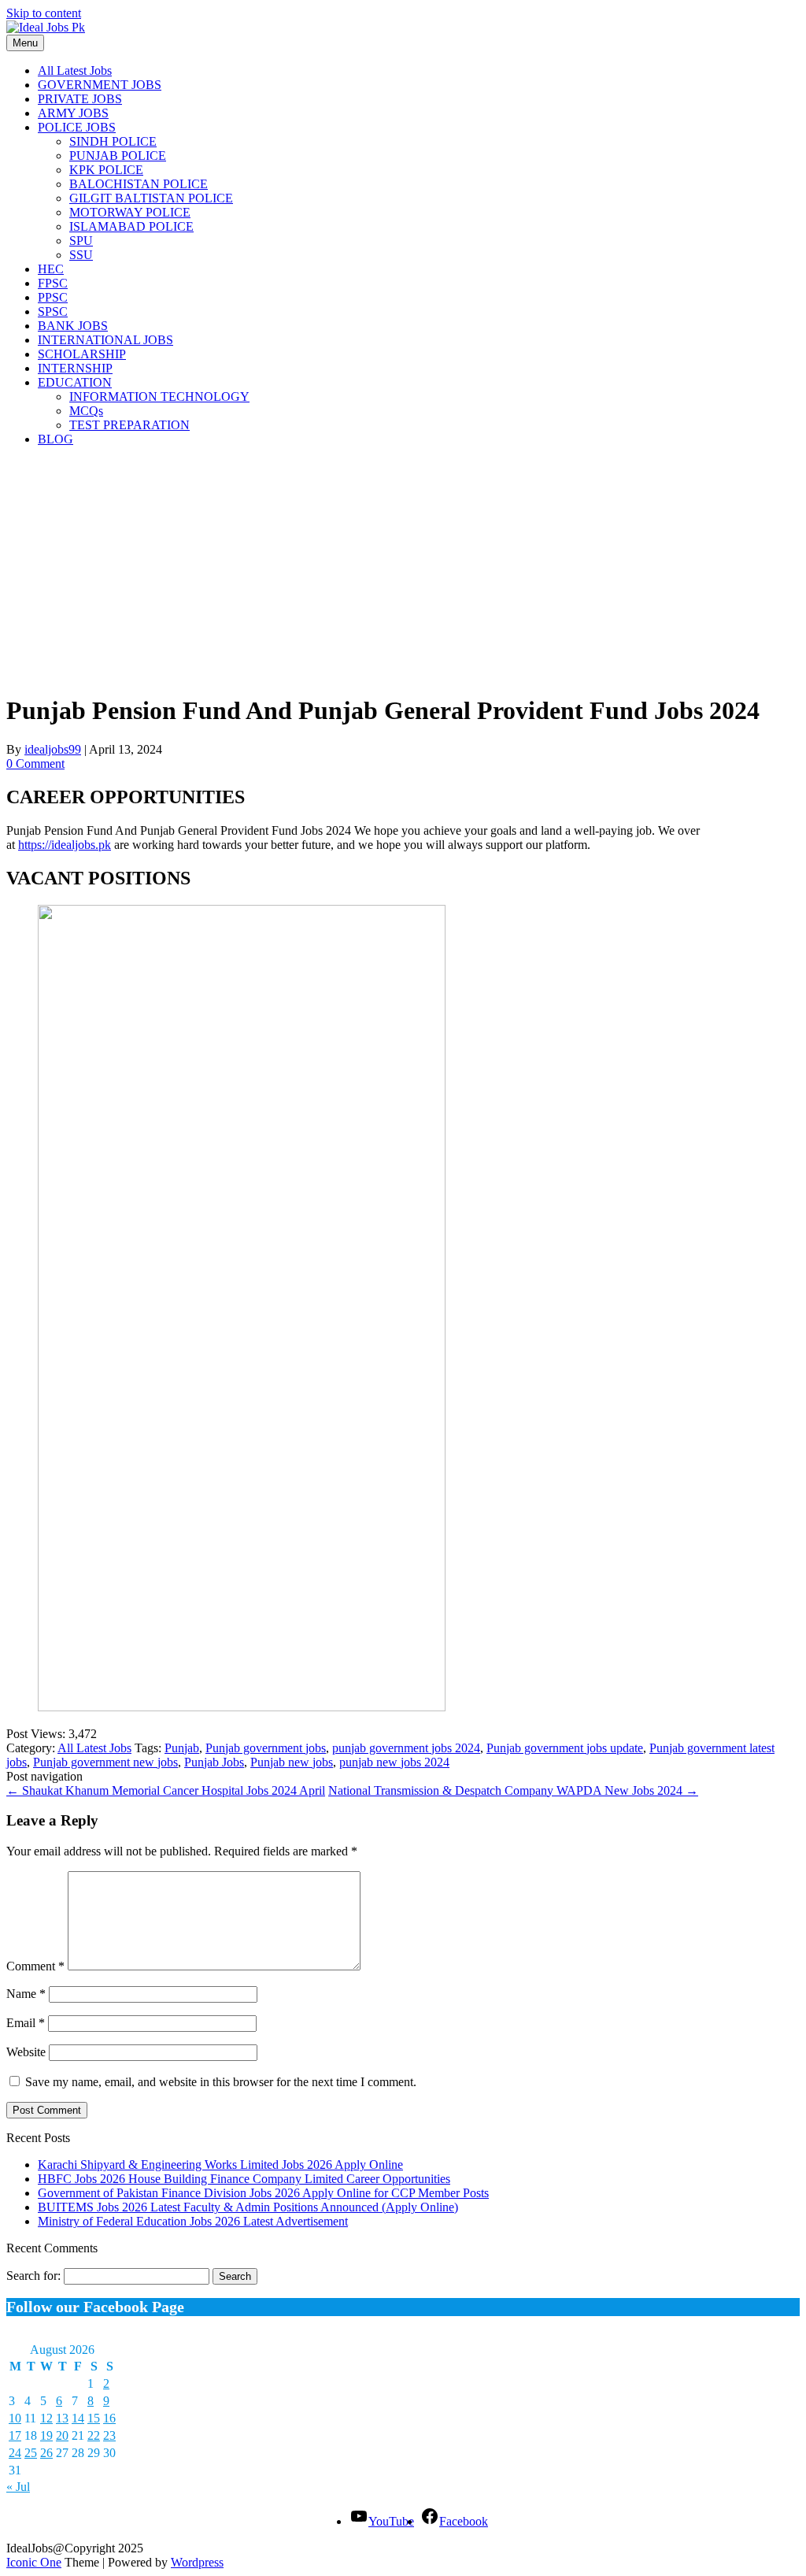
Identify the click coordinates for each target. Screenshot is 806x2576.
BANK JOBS (73, 326)
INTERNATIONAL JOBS (105, 340)
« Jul (18, 2487)
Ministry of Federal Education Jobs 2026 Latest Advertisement (193, 2221)
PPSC (53, 297)
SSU (81, 255)
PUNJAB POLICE (118, 156)
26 (46, 2453)
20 (62, 2435)
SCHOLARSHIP (82, 354)
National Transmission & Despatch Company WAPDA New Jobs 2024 (513, 1790)
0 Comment (35, 764)
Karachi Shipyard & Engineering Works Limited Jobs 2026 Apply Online (220, 2165)
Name (26, 1994)
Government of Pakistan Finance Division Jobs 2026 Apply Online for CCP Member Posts (263, 2193)
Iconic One (34, 2562)
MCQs (86, 411)
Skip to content (44, 13)
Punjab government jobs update (565, 1748)
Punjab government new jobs (105, 1762)
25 (31, 2453)
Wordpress (197, 2562)
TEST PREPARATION (129, 425)
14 (78, 2418)
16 (109, 2418)
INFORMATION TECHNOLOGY (159, 397)
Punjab (182, 1748)
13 (62, 2418)
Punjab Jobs (214, 1762)
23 (109, 2435)
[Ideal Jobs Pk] (46, 27)
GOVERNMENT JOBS (100, 85)
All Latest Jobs (75, 70)
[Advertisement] (403, 569)
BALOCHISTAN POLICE (139, 184)
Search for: (33, 2276)
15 (94, 2418)
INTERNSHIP (75, 368)
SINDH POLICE (113, 141)
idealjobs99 (53, 749)
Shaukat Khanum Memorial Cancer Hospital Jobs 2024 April (166, 1790)
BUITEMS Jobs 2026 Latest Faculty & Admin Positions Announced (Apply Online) (248, 2207)
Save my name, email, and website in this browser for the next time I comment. (221, 2082)
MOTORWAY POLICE (130, 212)
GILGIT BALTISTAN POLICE (151, 198)
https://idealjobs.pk (65, 845)
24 (15, 2453)
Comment (35, 1966)
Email (26, 2023)
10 (15, 2418)
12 (46, 2418)
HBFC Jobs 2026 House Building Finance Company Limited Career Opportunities (244, 2179)
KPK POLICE (106, 170)
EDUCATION (75, 382)
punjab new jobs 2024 (394, 1762)
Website (26, 2052)
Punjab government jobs (266, 1748)
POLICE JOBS (77, 127)
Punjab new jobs (292, 1762)
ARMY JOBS (73, 113)
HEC (51, 269)
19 (46, 2435)
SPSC (53, 311)
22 (94, 2435)
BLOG (55, 439)
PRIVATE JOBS (80, 99)
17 (15, 2435)
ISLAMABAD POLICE (131, 226)
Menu (25, 43)
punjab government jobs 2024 (406, 1748)
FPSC (53, 283)
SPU (81, 241)
